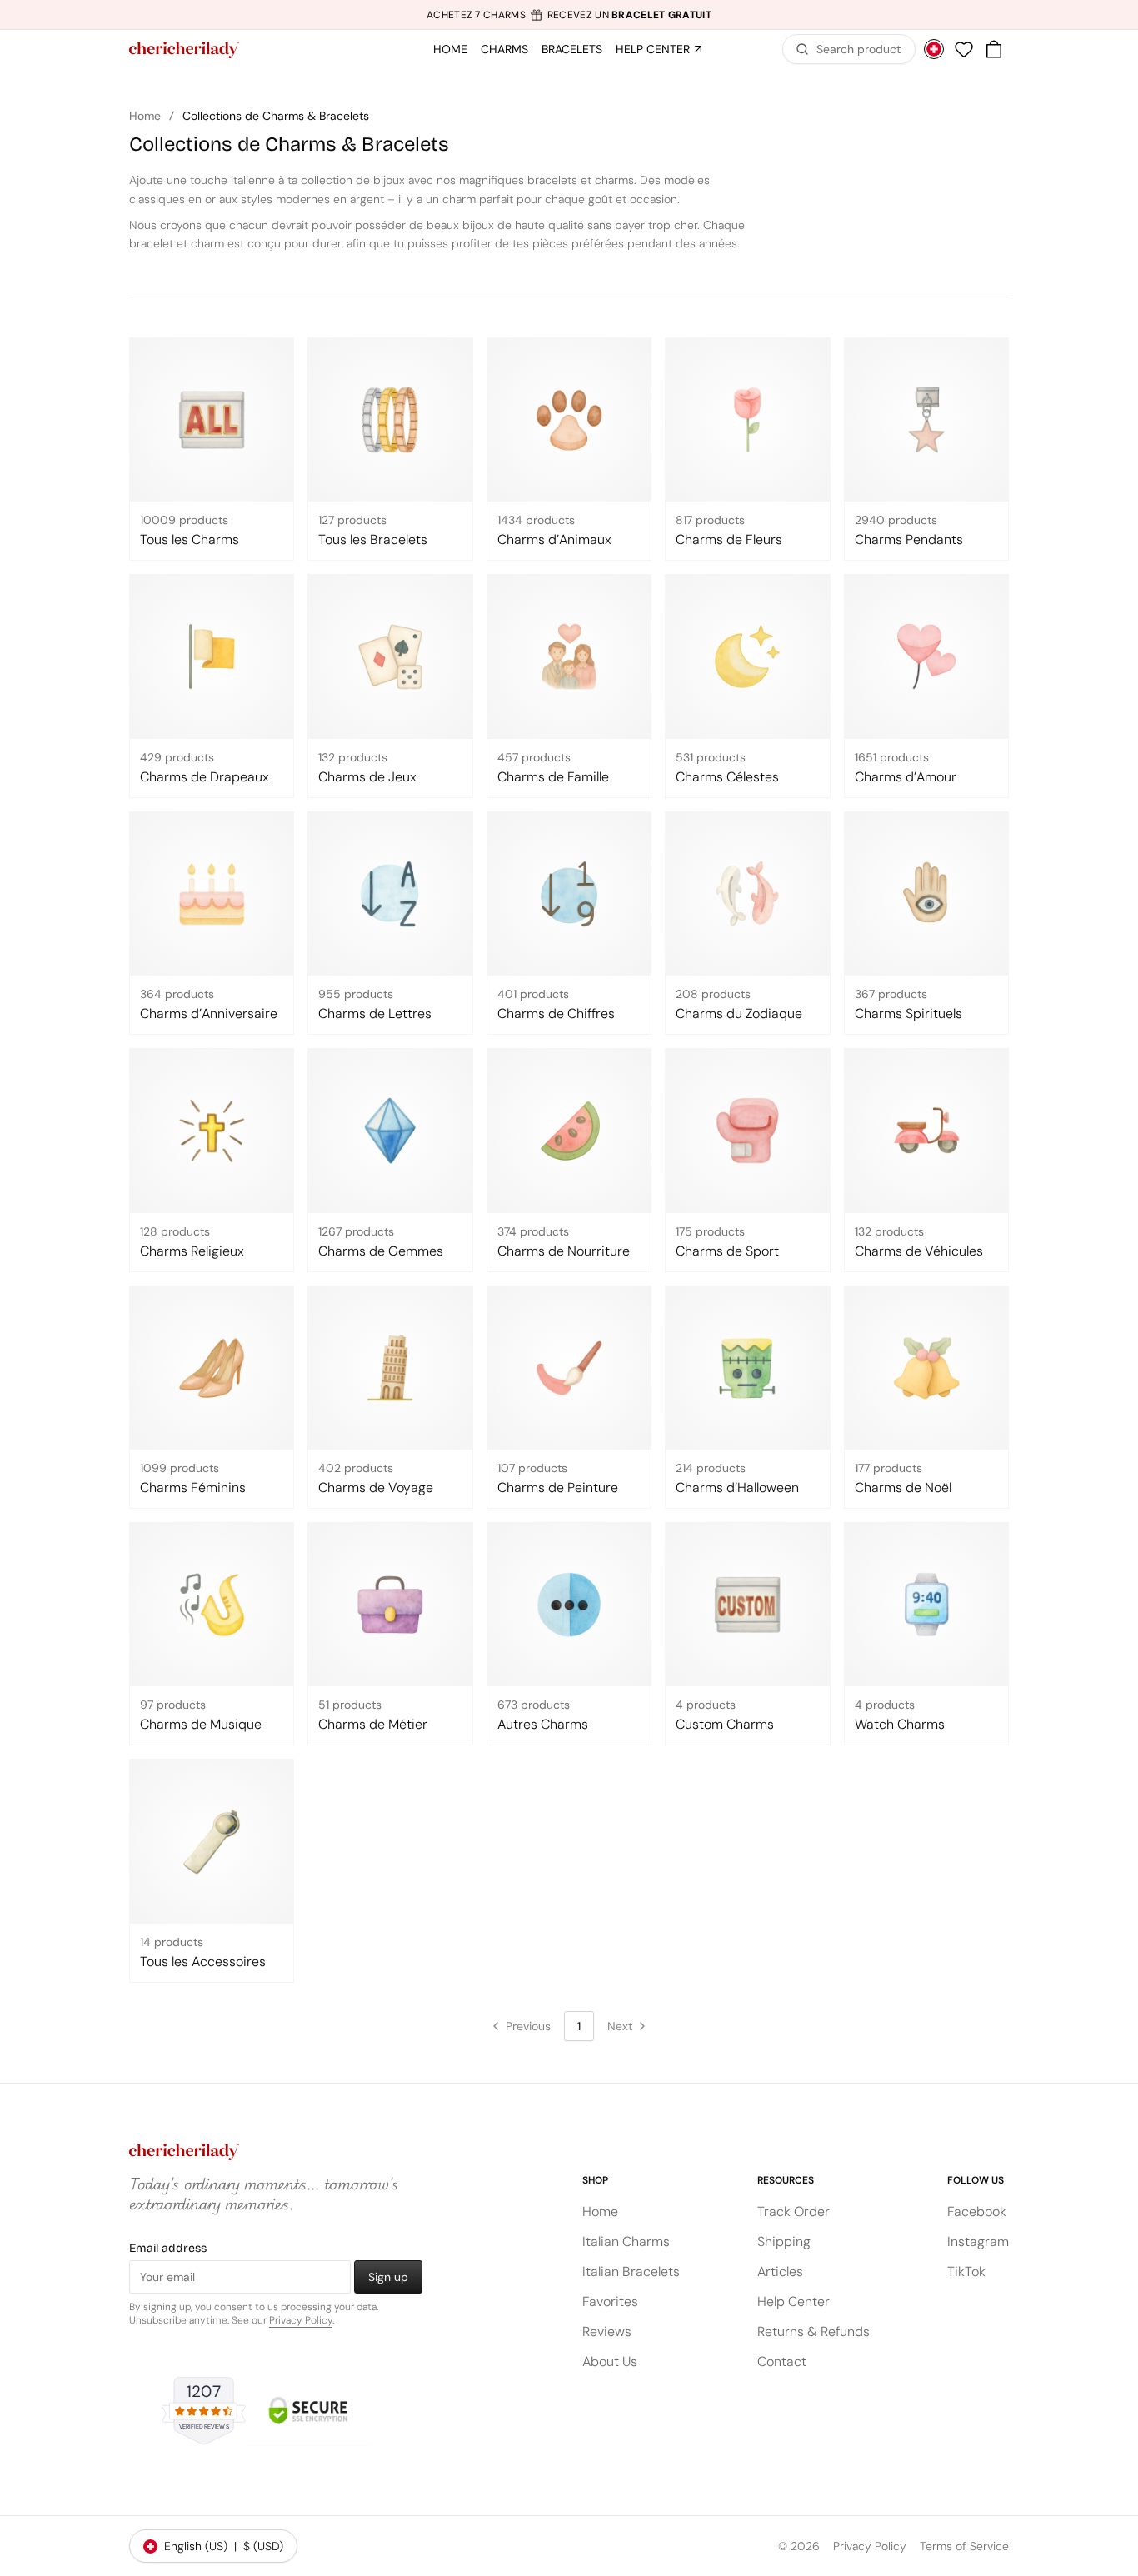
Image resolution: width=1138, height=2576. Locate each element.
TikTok (966, 2271)
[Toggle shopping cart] (994, 49)
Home (145, 116)
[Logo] (184, 50)
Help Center (794, 2301)
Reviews (607, 2331)
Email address (168, 2248)
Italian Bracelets (631, 2271)
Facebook (977, 2212)
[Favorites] (964, 49)
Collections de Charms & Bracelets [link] (276, 116)
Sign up (388, 2277)
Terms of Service (964, 2546)
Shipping (784, 2242)
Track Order (794, 2212)
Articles (780, 2271)
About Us (610, 2361)
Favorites (610, 2301)
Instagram (978, 2242)
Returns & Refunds (814, 2331)
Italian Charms (626, 2242)
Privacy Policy (301, 2320)
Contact (782, 2361)
